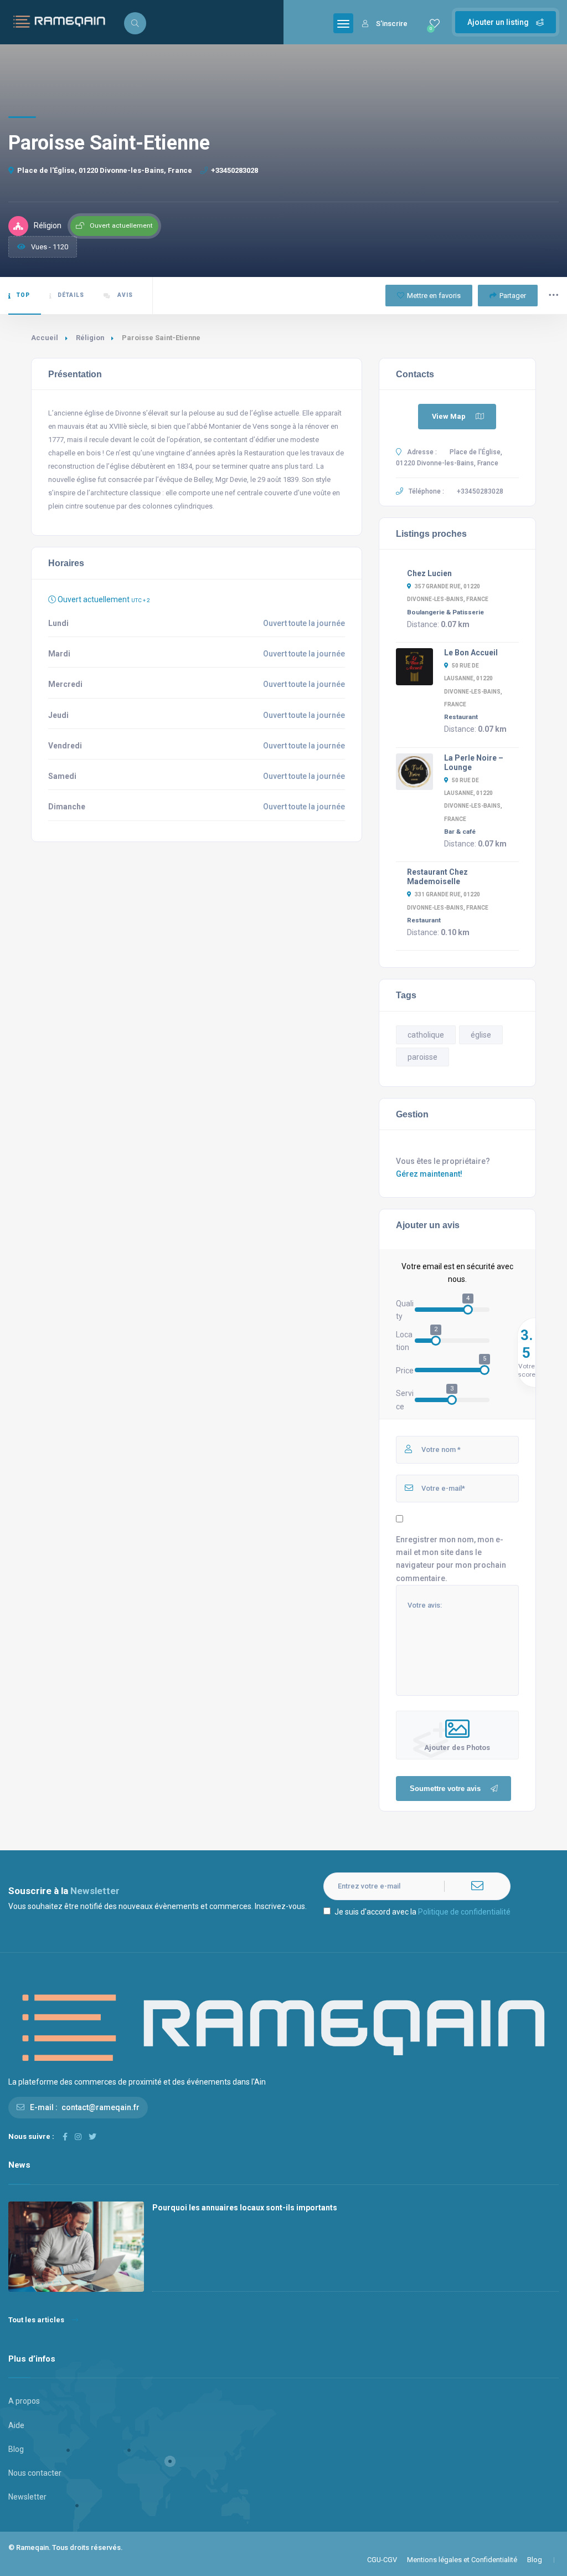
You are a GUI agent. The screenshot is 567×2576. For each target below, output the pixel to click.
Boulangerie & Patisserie (445, 612)
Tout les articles (36, 2320)
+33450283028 (234, 170)
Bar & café (460, 832)
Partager (513, 296)
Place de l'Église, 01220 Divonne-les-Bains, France (105, 170)
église (481, 1035)
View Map (449, 416)
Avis (124, 295)
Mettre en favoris (434, 296)
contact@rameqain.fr (100, 2107)
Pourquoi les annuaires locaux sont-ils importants (245, 2208)
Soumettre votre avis (445, 1789)
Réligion (90, 338)
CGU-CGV (382, 2560)
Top (23, 295)
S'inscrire (392, 24)
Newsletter (27, 2497)
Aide (16, 2425)
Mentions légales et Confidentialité (462, 2560)
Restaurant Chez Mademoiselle (437, 877)
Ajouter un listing (499, 22)
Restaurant (461, 717)
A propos (24, 2401)
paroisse (422, 1057)
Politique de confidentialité (464, 1912)
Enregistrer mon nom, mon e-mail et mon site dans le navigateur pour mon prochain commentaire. (451, 1559)
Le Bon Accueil (471, 653)
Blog (16, 2449)
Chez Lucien (429, 573)
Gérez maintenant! (429, 1174)
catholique (426, 1035)
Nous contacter (35, 2473)
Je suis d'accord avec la (422, 1912)
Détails (71, 295)
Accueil (45, 338)
